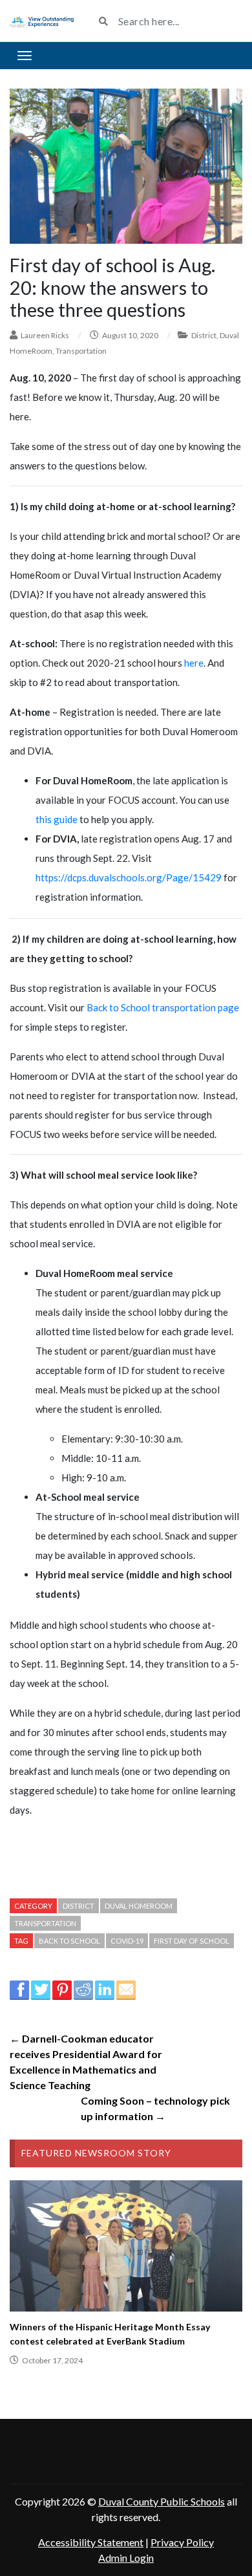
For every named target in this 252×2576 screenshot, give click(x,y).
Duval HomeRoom (139, 1906)
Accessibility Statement (91, 2542)
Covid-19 (127, 1941)
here (194, 663)
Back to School (69, 1941)
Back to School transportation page (163, 1007)
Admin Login (126, 2558)
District (204, 335)
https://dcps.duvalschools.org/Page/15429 (129, 877)
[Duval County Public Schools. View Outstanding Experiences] (42, 21)
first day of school (192, 1941)
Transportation (81, 351)
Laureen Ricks (45, 335)
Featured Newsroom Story (96, 2153)
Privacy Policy (182, 2542)
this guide (57, 819)
